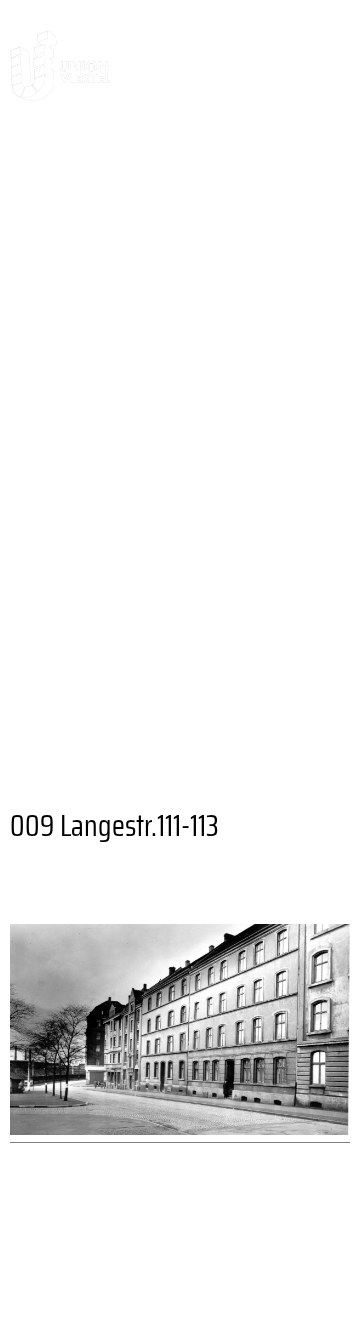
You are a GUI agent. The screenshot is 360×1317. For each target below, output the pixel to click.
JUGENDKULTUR (82, 727)
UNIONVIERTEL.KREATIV (239, 199)
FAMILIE (131, 661)
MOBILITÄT (60, 694)
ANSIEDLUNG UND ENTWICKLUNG (174, 414)
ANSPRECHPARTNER (211, 265)
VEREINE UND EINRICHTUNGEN (153, 744)
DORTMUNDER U (84, 595)
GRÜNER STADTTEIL (115, 628)
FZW (200, 595)
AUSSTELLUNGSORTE (122, 562)
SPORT (276, 694)
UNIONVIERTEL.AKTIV (106, 298)
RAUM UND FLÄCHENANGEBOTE (168, 381)
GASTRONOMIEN (273, 529)
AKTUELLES (78, 232)
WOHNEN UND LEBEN (107, 364)
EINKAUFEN (293, 595)
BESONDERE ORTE (93, 529)
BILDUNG (229, 661)
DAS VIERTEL (71, 166)
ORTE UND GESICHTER (224, 331)
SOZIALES (178, 694)
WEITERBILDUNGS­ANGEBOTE (142, 496)
